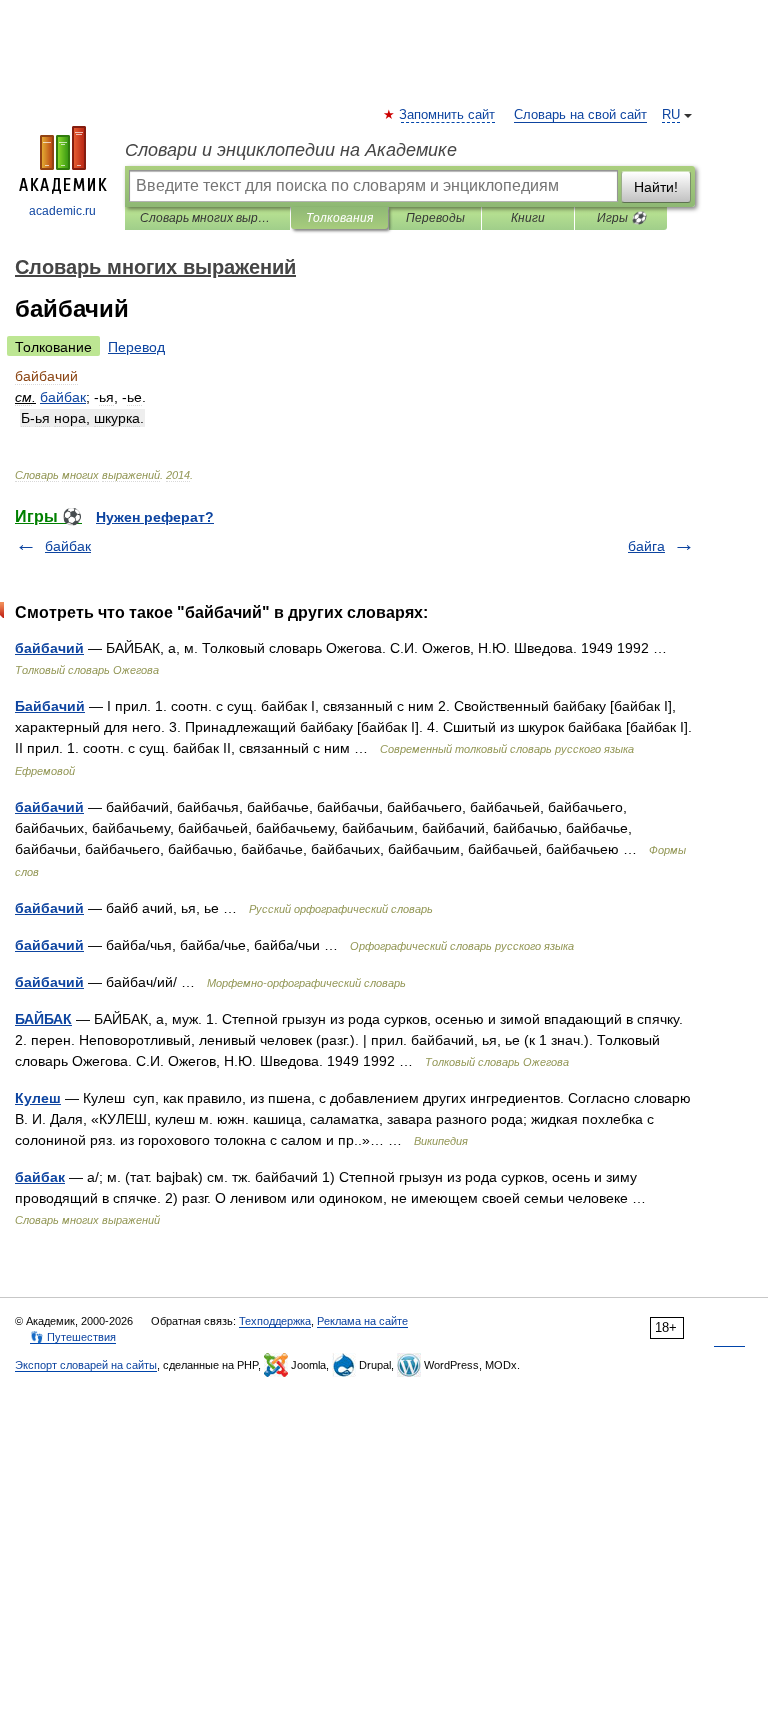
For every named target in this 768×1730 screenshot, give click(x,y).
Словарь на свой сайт (580, 115)
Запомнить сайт (448, 115)
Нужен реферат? (155, 517)
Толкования (339, 218)
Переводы (435, 218)
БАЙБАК (43, 1019)
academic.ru (62, 211)
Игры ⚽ (621, 218)
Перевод (136, 347)
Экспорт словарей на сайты (86, 1365)
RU (671, 115)
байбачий (49, 648)
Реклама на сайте (362, 1321)
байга (646, 546)
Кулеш (38, 1098)
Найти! (656, 187)
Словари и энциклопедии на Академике (291, 150)
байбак (68, 546)
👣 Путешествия (73, 1337)
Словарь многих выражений (207, 218)
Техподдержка (275, 1321)
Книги (528, 218)
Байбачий (50, 706)
